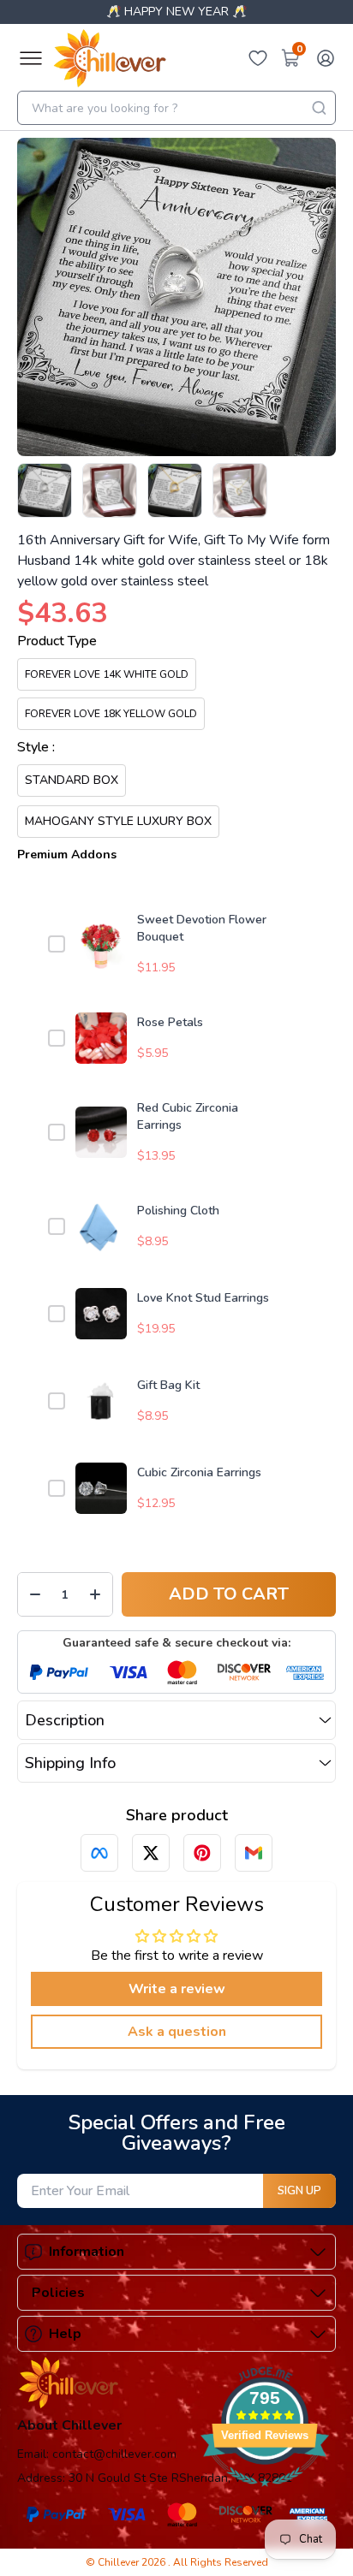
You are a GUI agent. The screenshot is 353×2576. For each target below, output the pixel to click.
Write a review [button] (177, 1989)
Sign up (299, 2191)
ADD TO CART (229, 1594)
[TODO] (99, 1853)
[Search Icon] (319, 108)
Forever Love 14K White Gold (107, 674)
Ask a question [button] (177, 2032)
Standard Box (72, 780)
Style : (36, 747)
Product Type (57, 641)
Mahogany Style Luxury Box (118, 821)
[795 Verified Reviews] (265, 2496)
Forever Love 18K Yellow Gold (111, 714)
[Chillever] (110, 58)
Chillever (120, 2562)
